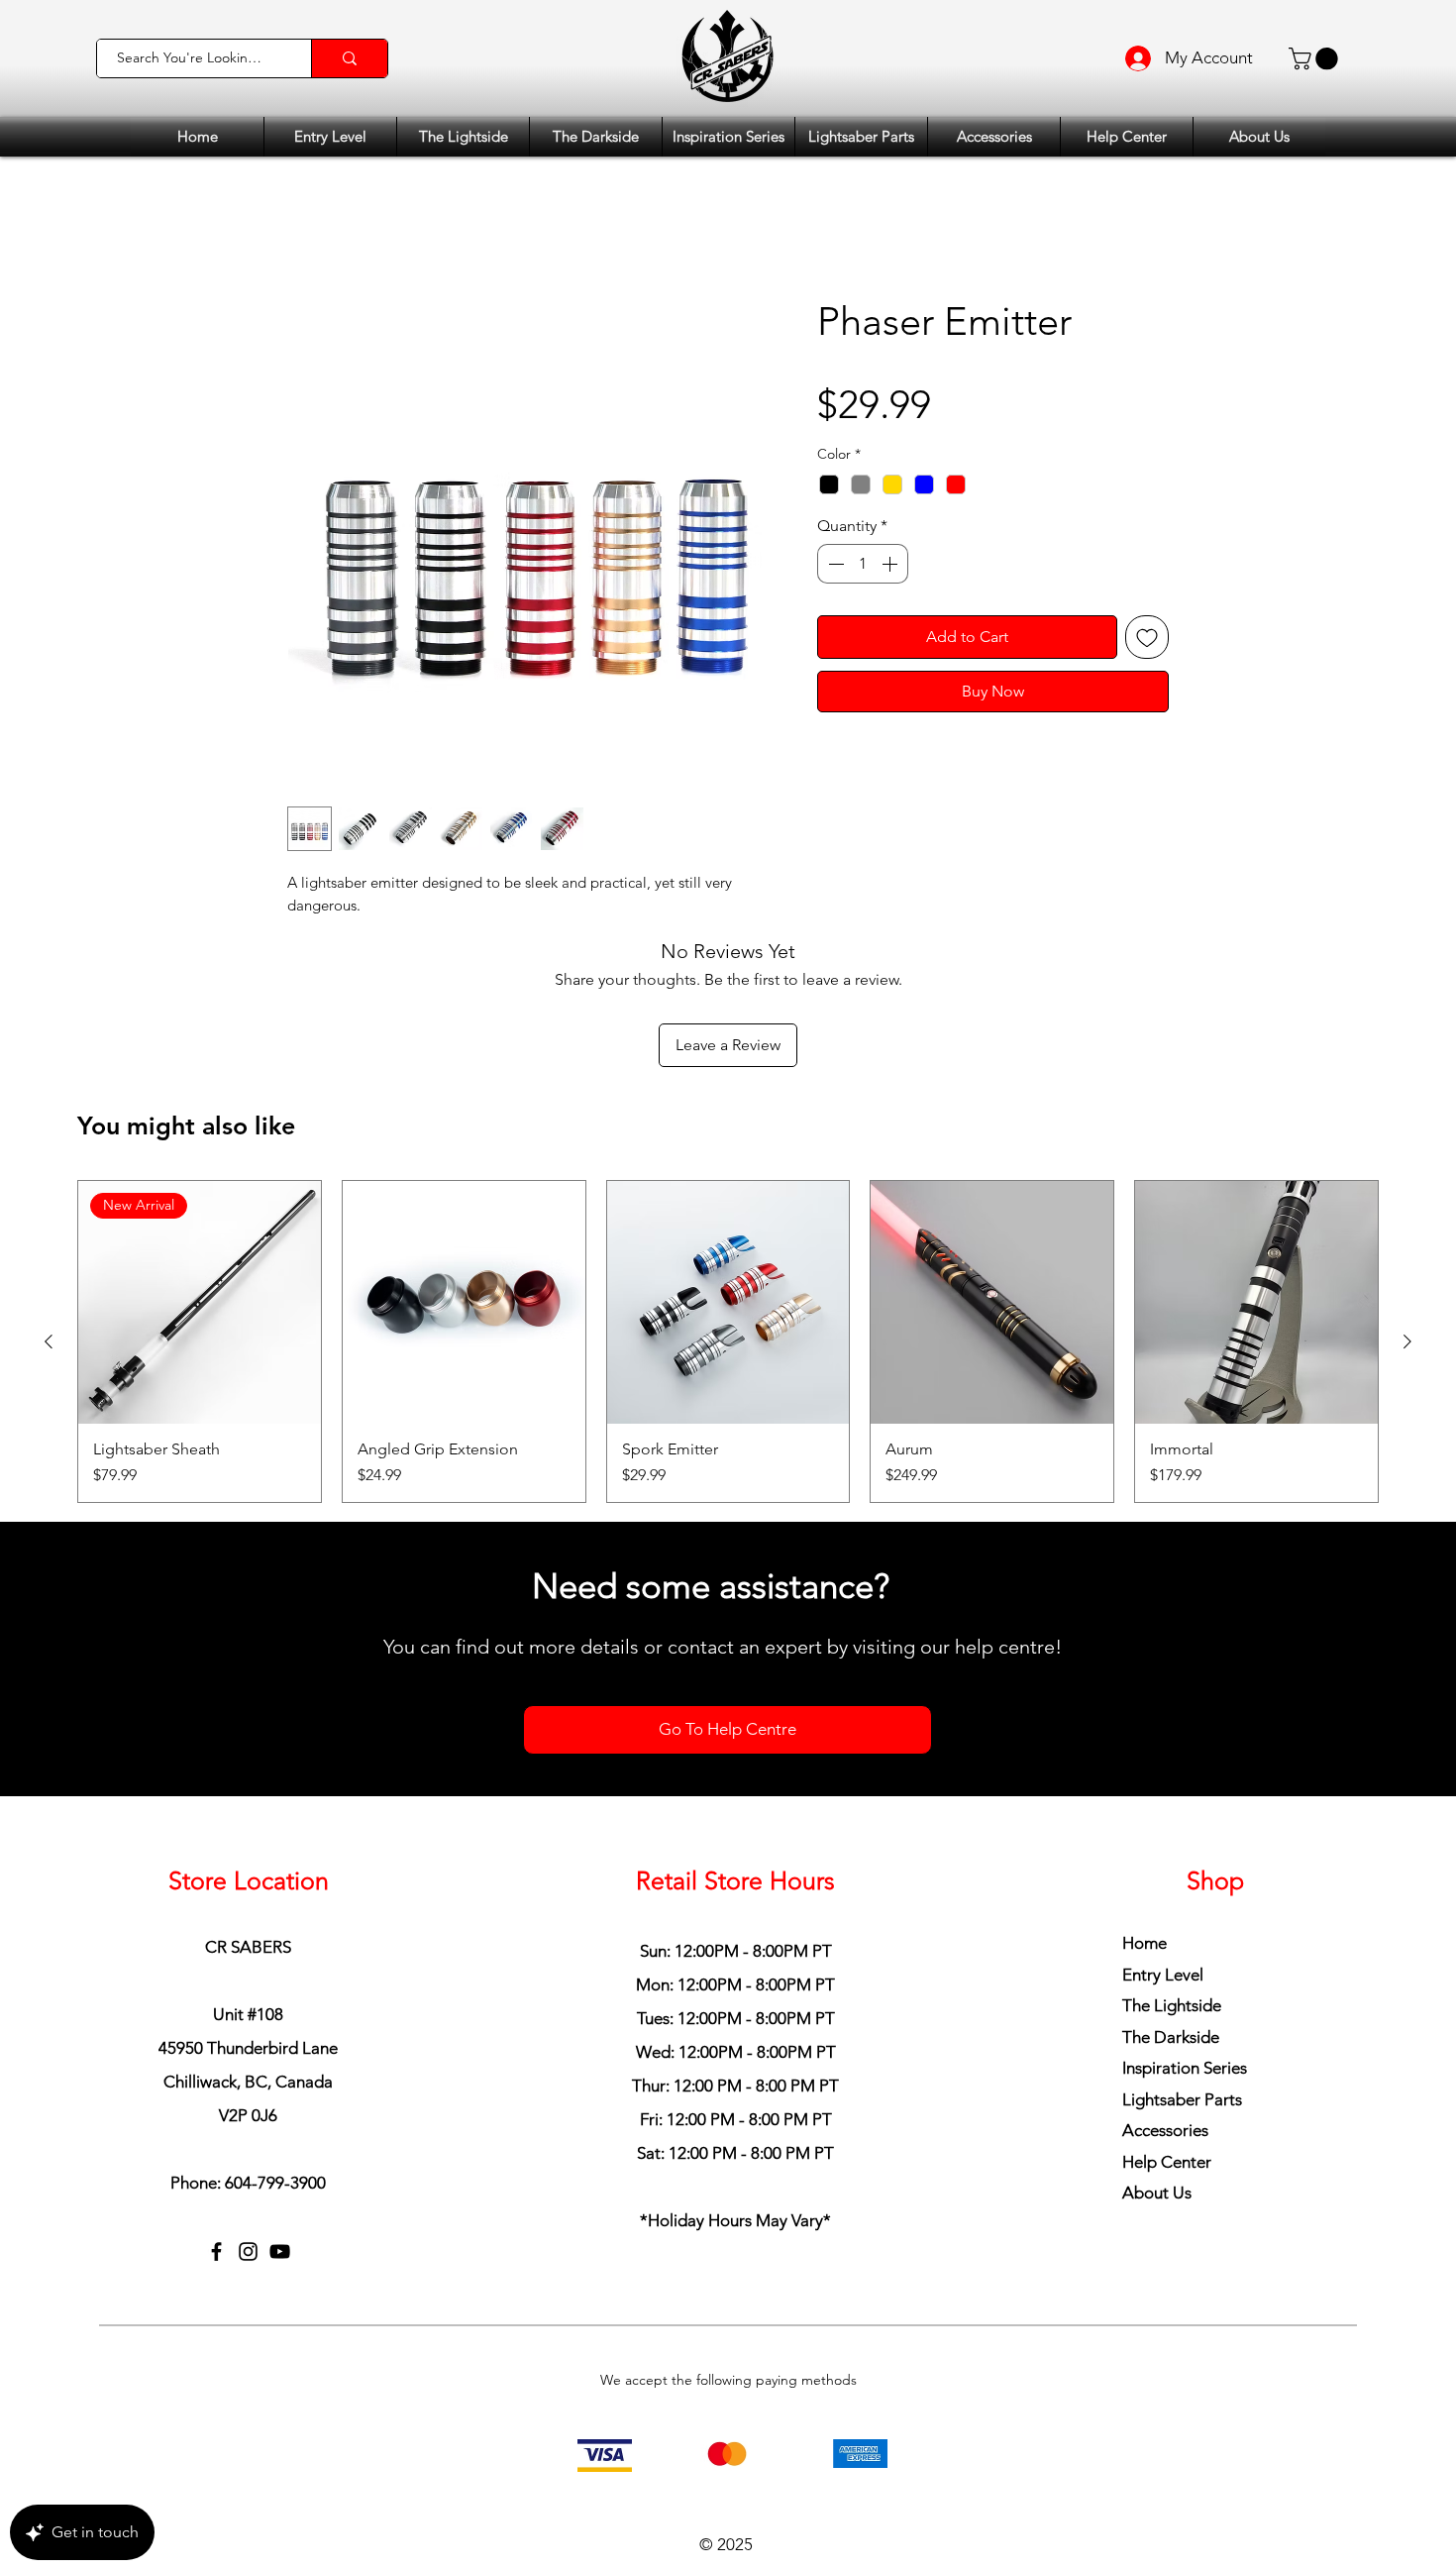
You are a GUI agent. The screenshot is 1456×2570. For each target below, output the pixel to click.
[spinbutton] (863, 564)
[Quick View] (464, 1171)
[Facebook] (216, 2120)
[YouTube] (280, 2120)
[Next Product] (1407, 1210)
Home (1144, 1811)
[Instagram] (248, 2120)
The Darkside (1171, 1905)
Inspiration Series (1185, 1936)
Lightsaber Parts (1182, 1968)
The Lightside (1172, 1874)
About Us (1157, 2062)
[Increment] (891, 564)
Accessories (1165, 1999)
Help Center (1167, 2030)
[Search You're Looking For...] (349, 58)
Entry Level (1163, 1843)
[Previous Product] (49, 1210)
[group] (728, 1210)
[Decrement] (834, 564)
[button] (1316, 58)
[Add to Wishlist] (1147, 637)
